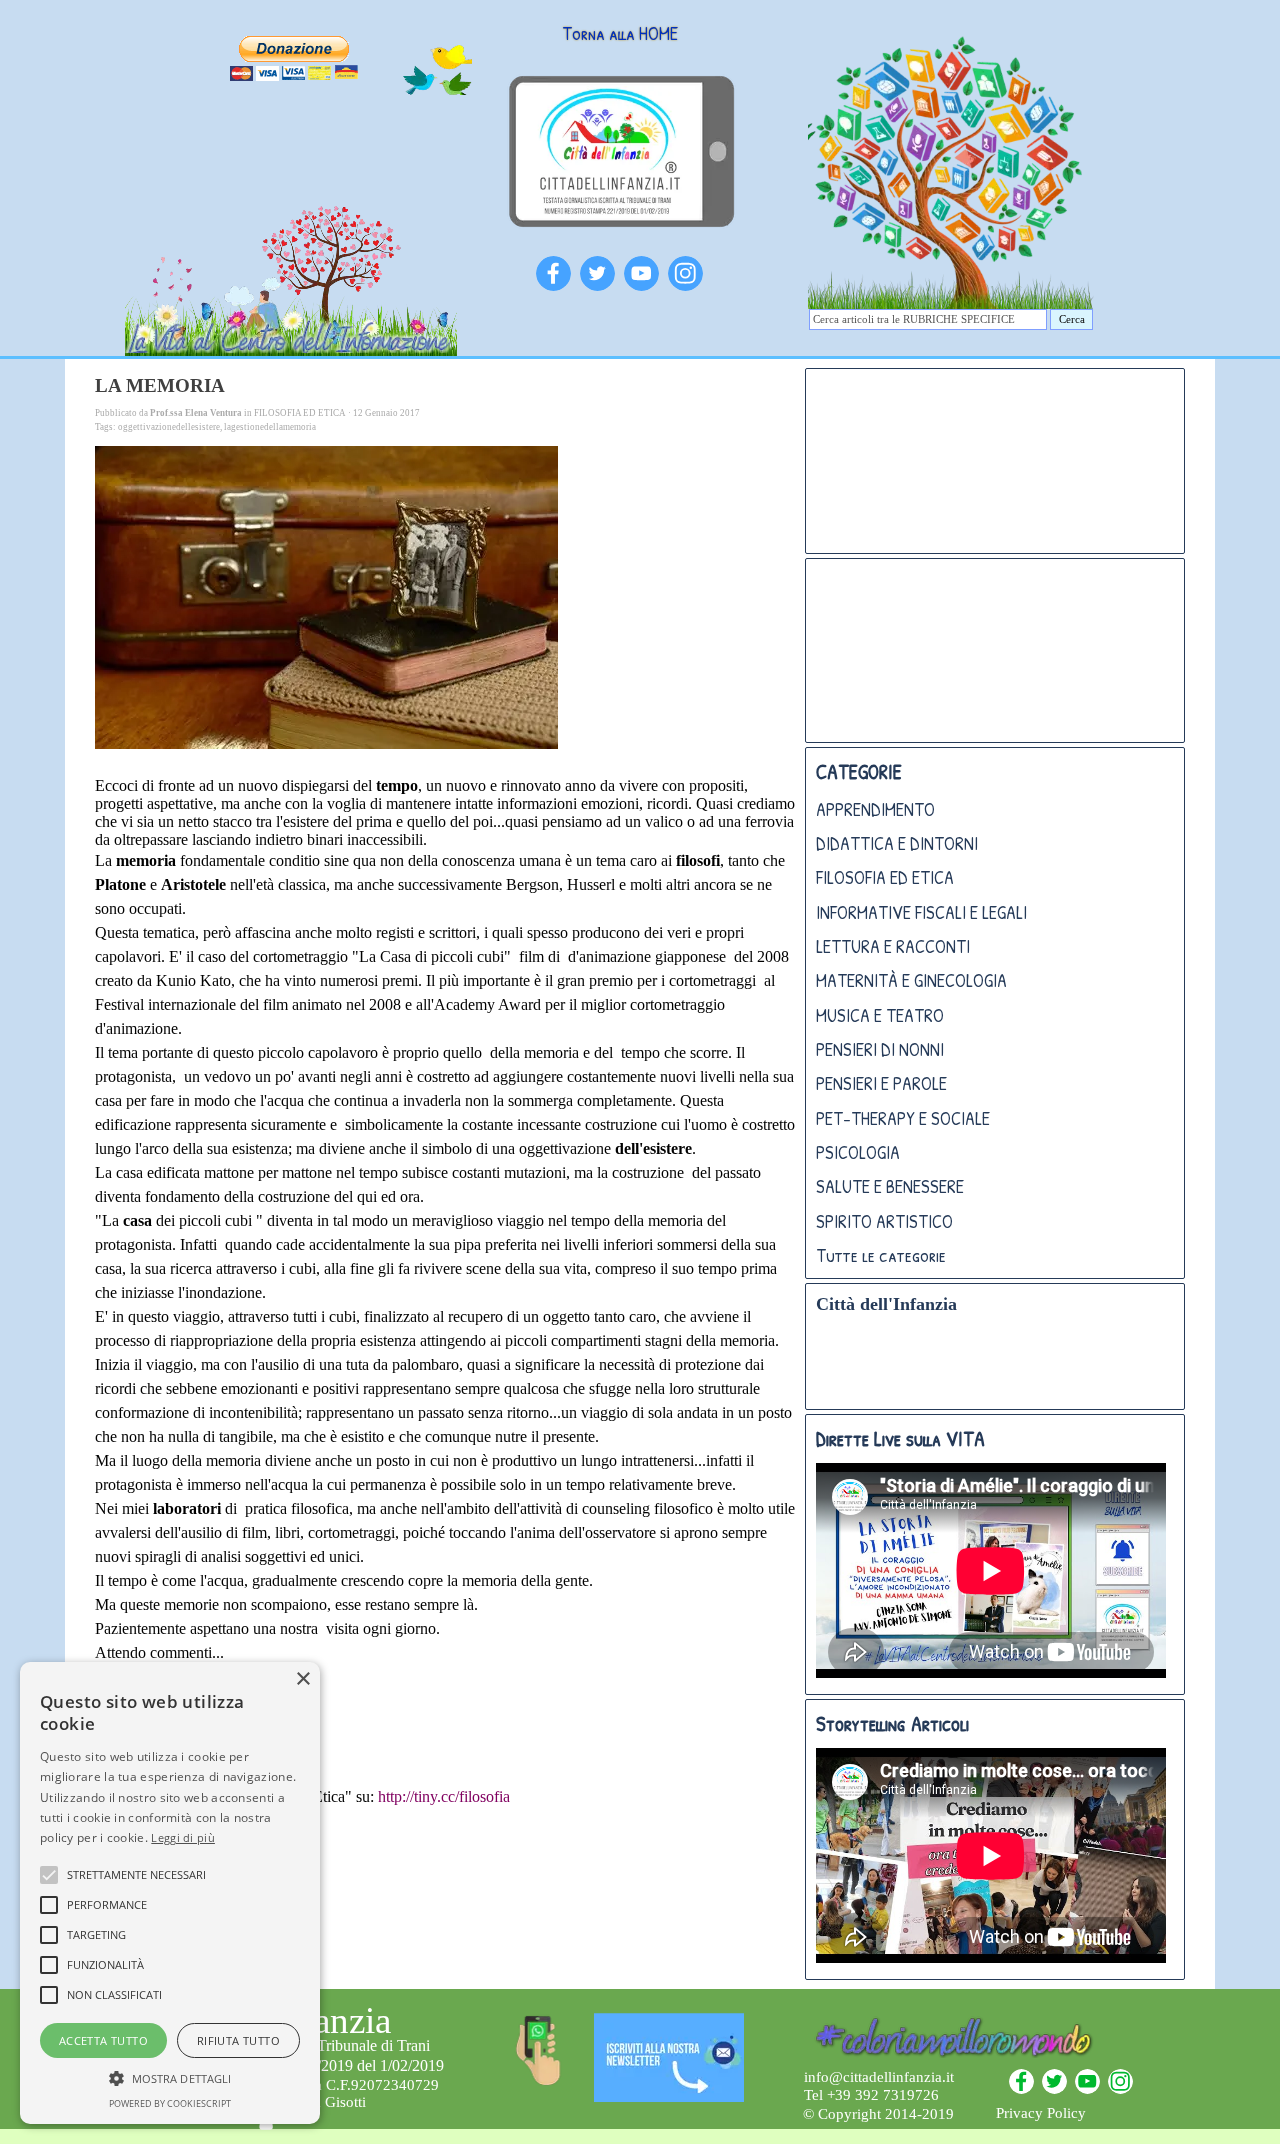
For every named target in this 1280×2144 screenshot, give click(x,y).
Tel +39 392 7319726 (871, 2095)
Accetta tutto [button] (103, 2040)
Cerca (1072, 319)
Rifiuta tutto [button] (238, 2040)
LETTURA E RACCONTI (893, 946)
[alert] (170, 1893)
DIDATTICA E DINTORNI (897, 843)
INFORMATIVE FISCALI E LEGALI (921, 912)
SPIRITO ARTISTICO (884, 1221)
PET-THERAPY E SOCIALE (903, 1118)
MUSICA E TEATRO (880, 1015)
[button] (170, 2076)
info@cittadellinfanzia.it (879, 2077)
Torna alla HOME (620, 33)
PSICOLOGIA (858, 1152)
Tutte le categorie (881, 1255)
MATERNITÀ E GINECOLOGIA (911, 980)
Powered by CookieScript (170, 2103)
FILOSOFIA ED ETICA (885, 877)
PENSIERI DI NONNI (880, 1049)
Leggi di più (183, 1837)
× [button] (302, 1679)
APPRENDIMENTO (875, 809)
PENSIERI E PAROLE (881, 1083)
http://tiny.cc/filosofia (444, 1796)
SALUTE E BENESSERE (890, 1186)
